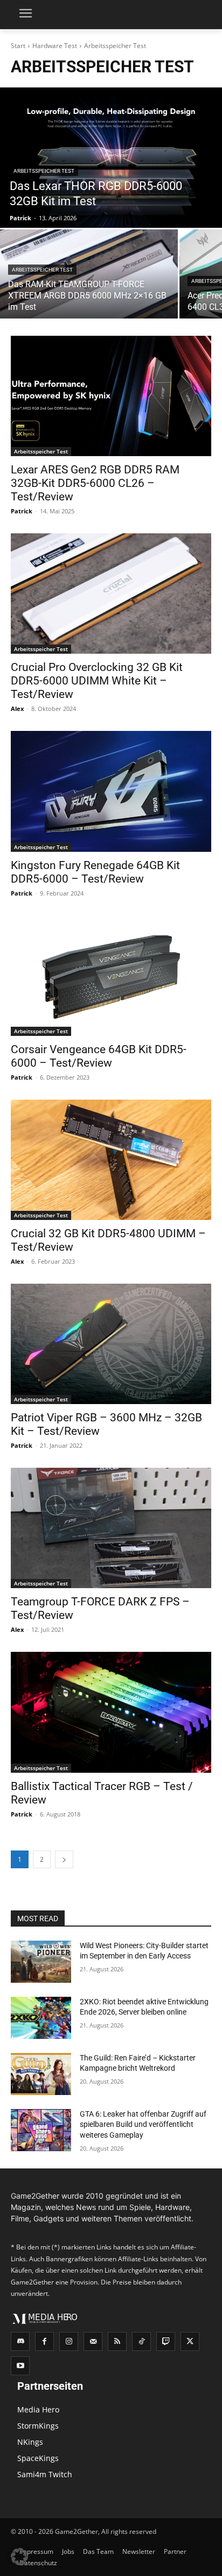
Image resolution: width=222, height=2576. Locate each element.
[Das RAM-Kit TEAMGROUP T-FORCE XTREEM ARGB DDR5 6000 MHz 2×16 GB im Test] (89, 274)
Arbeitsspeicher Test (44, 171)
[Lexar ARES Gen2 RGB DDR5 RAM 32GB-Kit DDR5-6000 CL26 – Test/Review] (111, 396)
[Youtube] (20, 2366)
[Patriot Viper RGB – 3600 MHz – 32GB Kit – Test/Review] (111, 1344)
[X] (190, 2341)
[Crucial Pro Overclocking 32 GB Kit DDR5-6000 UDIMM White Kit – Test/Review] (111, 594)
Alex (17, 709)
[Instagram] (69, 2341)
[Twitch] (166, 2341)
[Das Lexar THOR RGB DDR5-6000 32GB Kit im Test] (111, 158)
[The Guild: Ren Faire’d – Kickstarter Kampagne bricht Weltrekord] (41, 2074)
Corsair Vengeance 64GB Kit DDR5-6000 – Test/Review (99, 1056)
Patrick (22, 511)
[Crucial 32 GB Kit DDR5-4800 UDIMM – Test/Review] (111, 1160)
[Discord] (20, 2341)
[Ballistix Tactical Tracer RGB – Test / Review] (111, 1712)
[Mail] (93, 2341)
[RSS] (117, 2341)
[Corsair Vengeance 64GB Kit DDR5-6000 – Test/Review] (111, 976)
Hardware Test (55, 46)
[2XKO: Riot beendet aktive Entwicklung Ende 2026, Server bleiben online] (41, 2018)
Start (18, 46)
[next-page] (64, 1859)
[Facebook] (44, 2341)
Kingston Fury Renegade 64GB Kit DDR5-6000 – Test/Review (95, 872)
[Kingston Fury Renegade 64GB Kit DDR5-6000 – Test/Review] (111, 791)
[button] (19, 2557)
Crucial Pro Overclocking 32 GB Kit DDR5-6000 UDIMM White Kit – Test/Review (97, 681)
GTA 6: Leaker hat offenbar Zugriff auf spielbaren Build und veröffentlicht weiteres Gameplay (143, 2124)
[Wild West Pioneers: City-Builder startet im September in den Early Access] (41, 1962)
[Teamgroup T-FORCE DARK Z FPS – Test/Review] (111, 1528)
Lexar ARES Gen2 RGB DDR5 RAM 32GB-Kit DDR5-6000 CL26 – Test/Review (95, 483)
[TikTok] (141, 2341)
